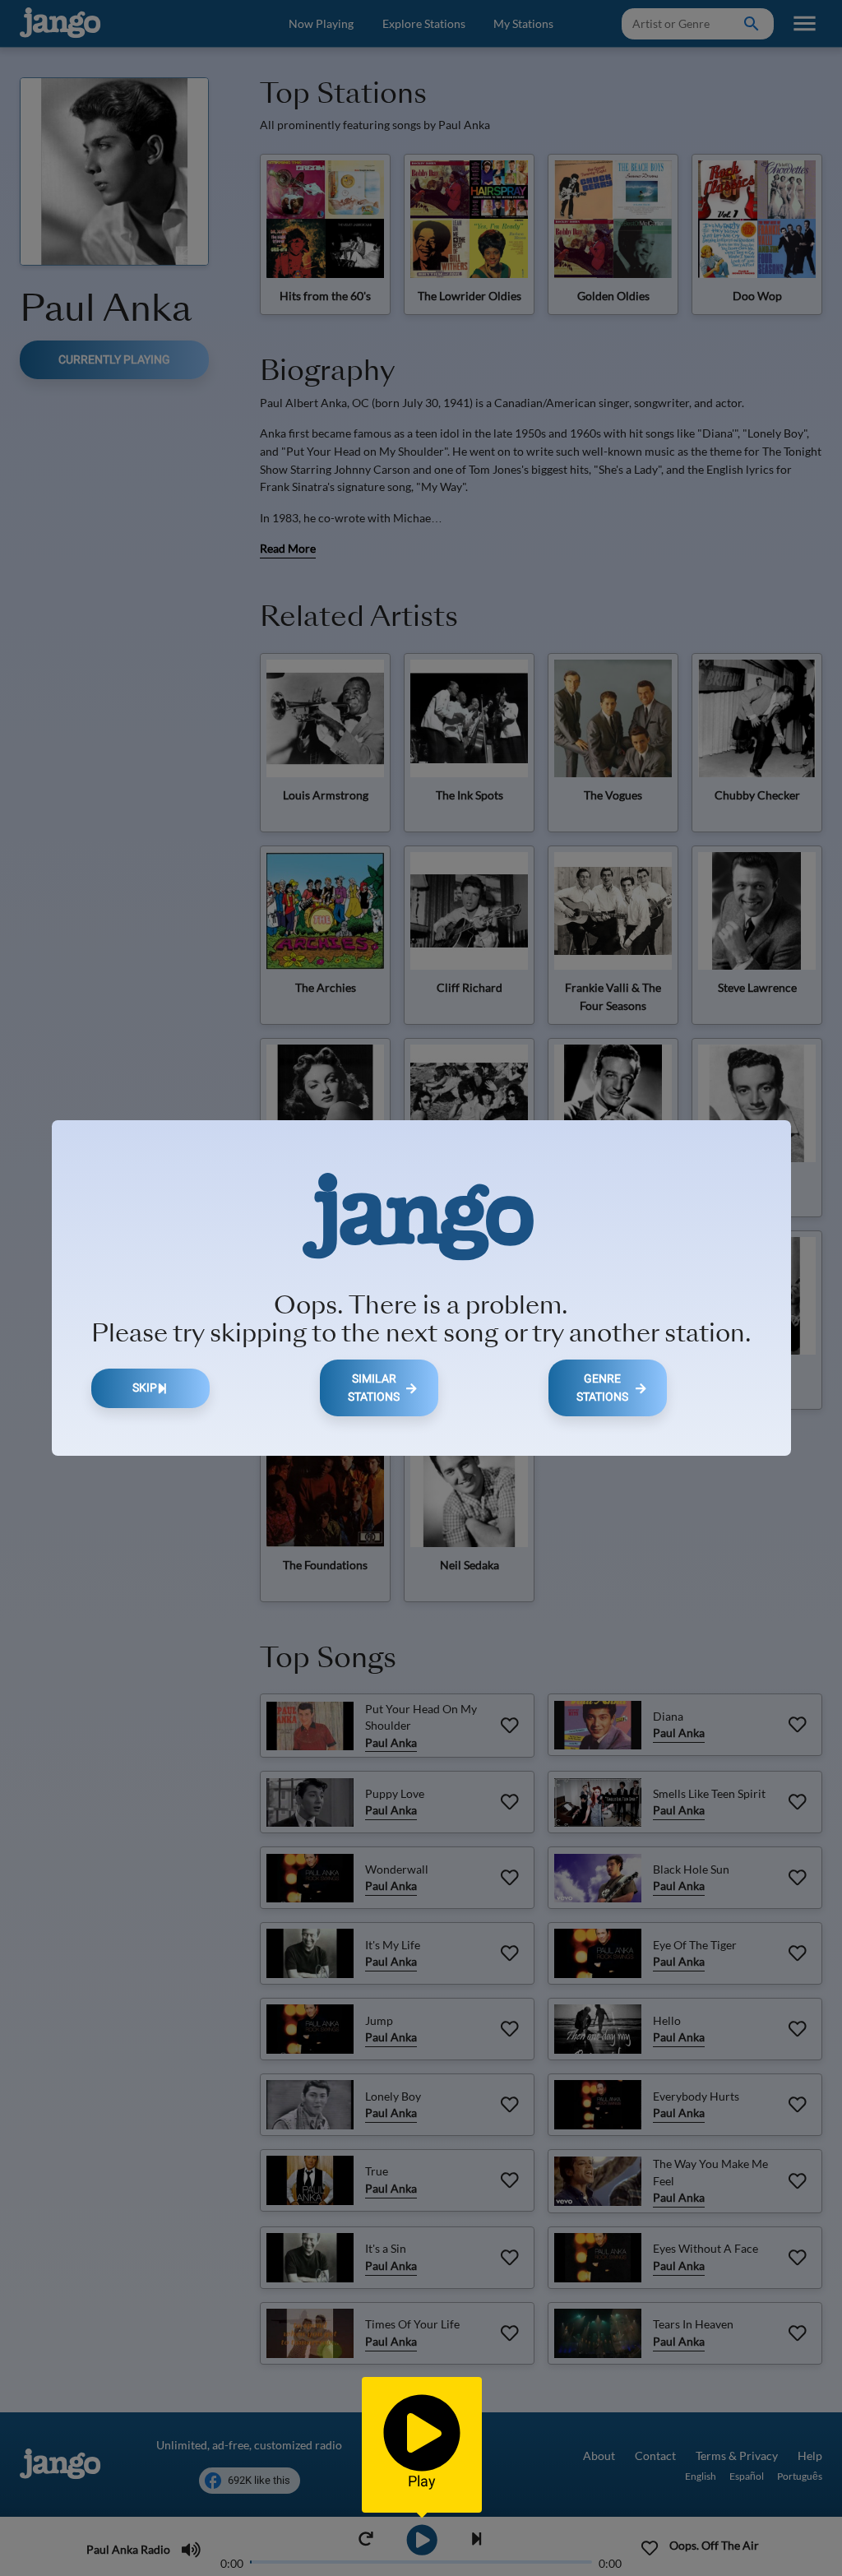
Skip (145, 1388)
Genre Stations (602, 1388)
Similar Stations (374, 1388)
